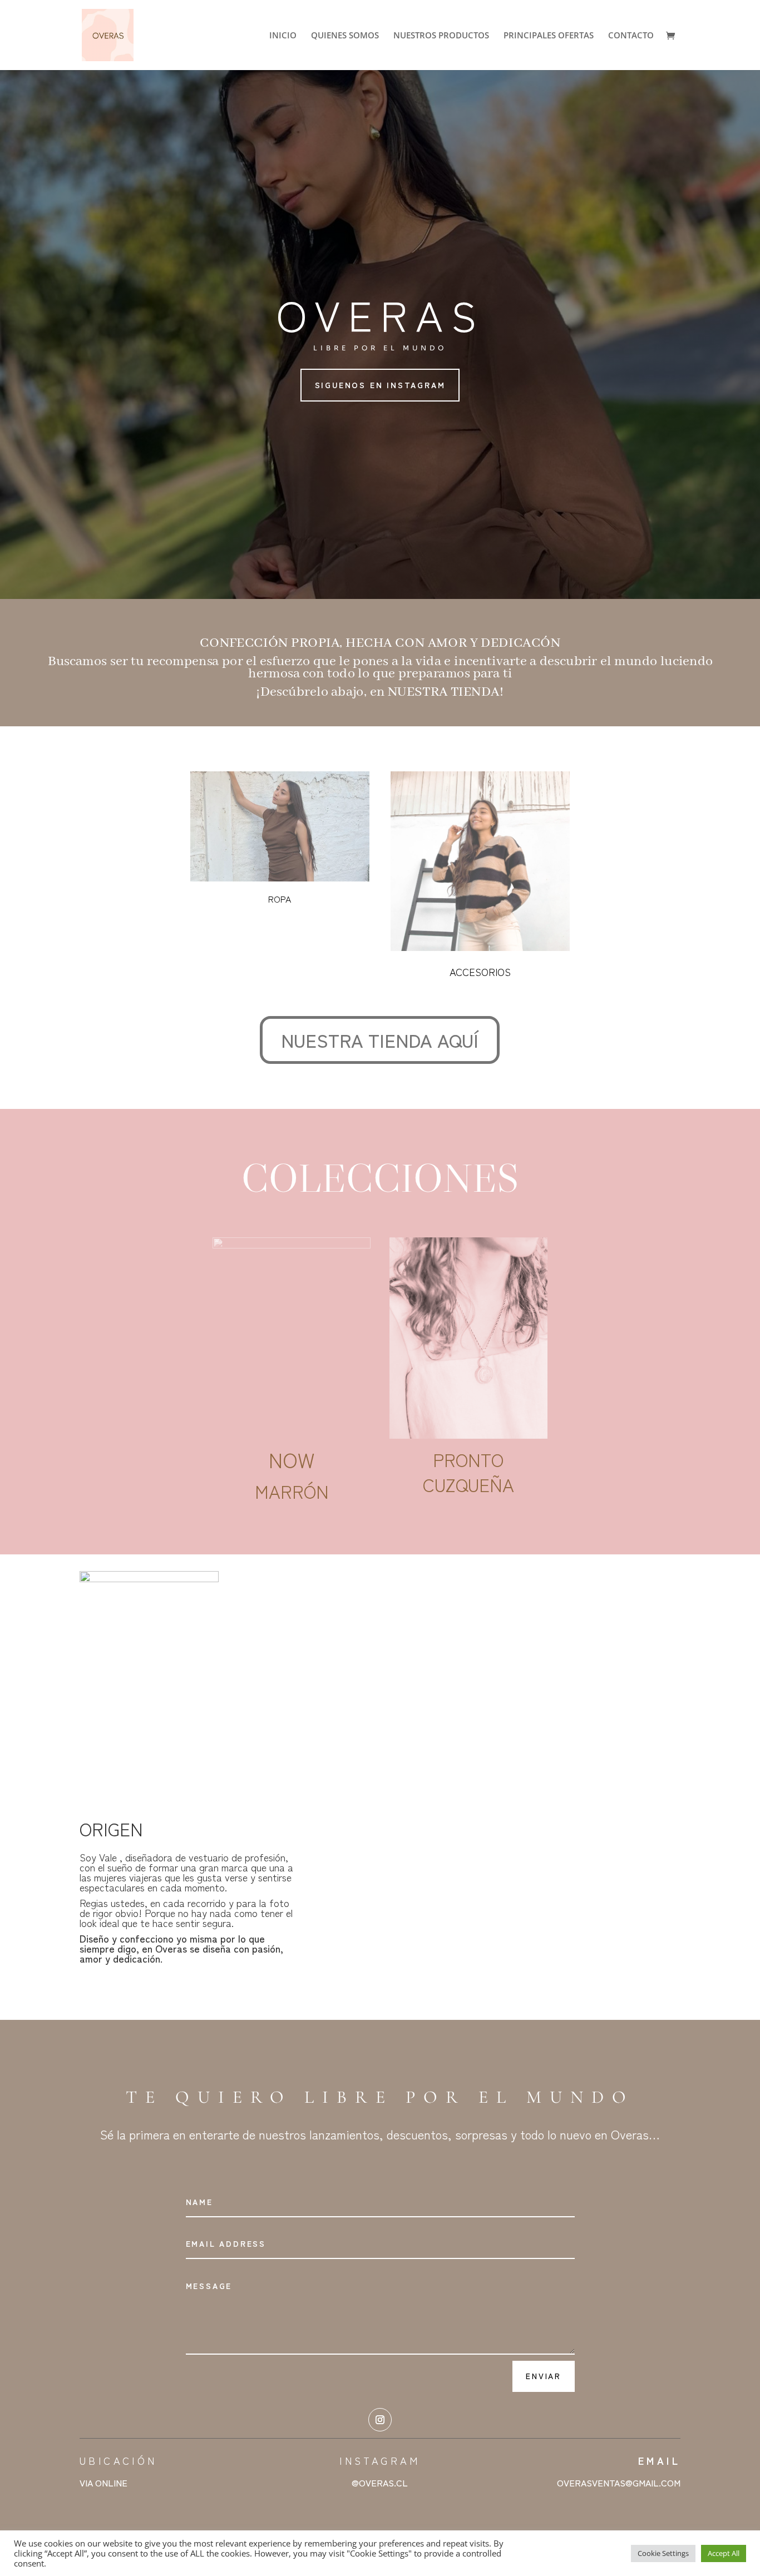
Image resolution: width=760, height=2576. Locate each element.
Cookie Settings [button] (663, 2553)
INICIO (283, 36)
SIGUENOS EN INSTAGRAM (380, 385)
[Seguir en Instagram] (380, 2420)
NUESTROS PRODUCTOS (441, 36)
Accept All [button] (724, 2553)
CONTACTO (631, 36)
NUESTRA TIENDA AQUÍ (380, 1040)
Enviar (544, 2376)
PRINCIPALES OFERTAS (549, 36)
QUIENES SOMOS (345, 36)
